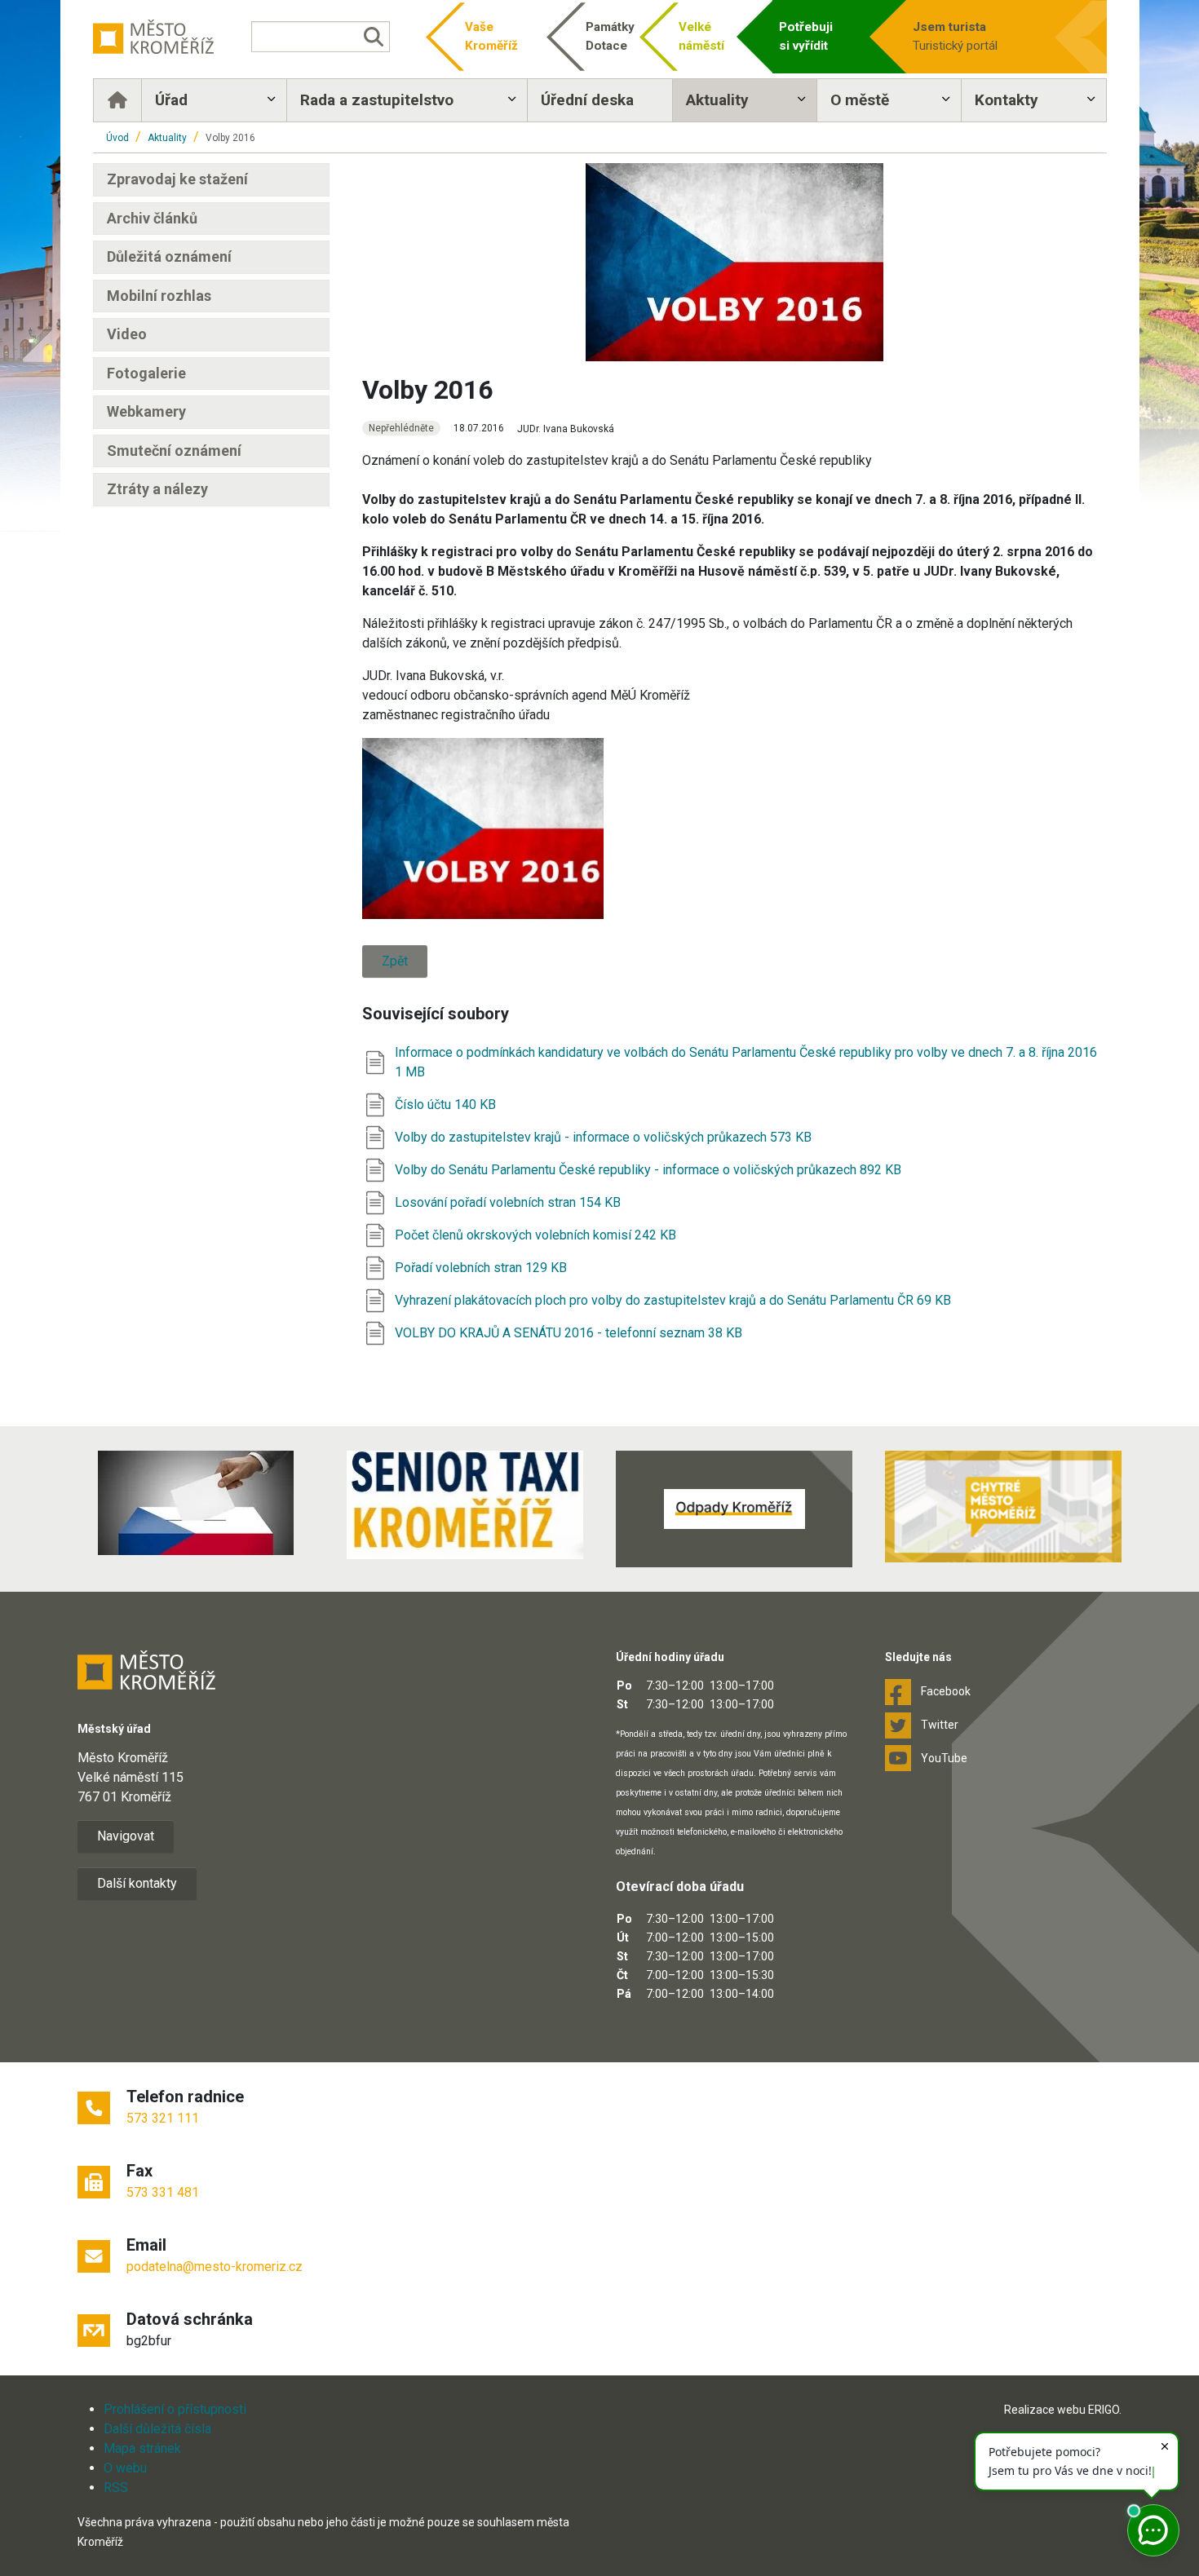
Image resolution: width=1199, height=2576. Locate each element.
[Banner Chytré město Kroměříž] (1003, 1507)
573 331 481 (163, 2192)
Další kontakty (137, 1883)
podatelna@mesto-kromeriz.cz (215, 2267)
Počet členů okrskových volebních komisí (515, 1235)
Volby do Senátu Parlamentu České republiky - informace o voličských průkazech (627, 1170)
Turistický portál (955, 36)
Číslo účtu (425, 1105)
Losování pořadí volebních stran (487, 1202)
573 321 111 (163, 2118)
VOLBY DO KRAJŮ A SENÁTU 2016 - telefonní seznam (551, 1333)
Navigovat (126, 1836)
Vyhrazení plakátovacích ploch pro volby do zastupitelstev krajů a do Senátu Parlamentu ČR (656, 1300)
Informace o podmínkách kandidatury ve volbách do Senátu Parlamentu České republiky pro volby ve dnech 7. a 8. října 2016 (746, 1052)
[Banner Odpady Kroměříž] (734, 1509)
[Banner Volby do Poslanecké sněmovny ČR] (196, 1503)
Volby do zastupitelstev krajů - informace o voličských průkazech (582, 1137)
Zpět (395, 961)
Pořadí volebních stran (460, 1268)
